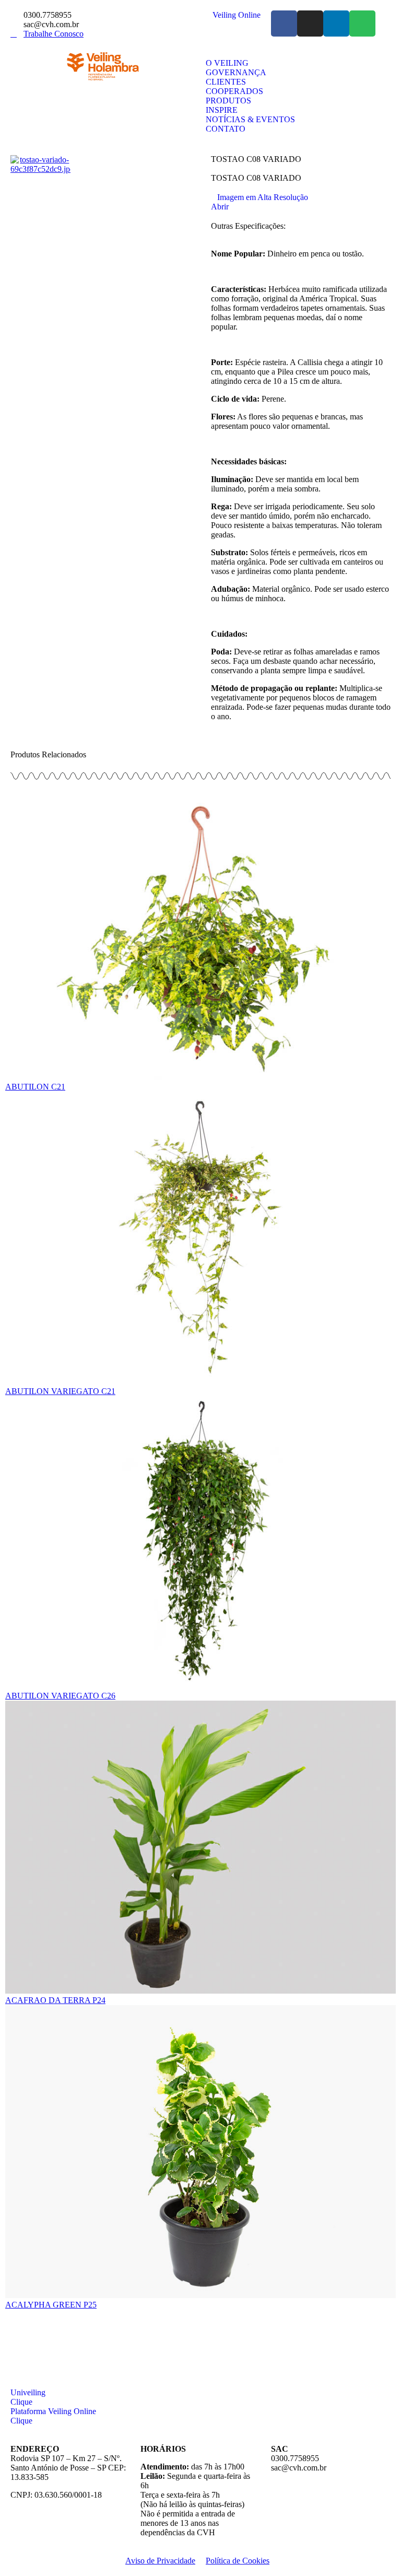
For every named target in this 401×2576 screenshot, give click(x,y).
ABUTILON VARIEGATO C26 (60, 1696)
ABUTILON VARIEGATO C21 (60, 1391)
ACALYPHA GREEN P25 (51, 2305)
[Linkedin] (336, 24)
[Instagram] (310, 24)
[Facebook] (284, 24)
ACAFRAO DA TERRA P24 (55, 2000)
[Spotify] (362, 24)
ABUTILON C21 (35, 1087)
